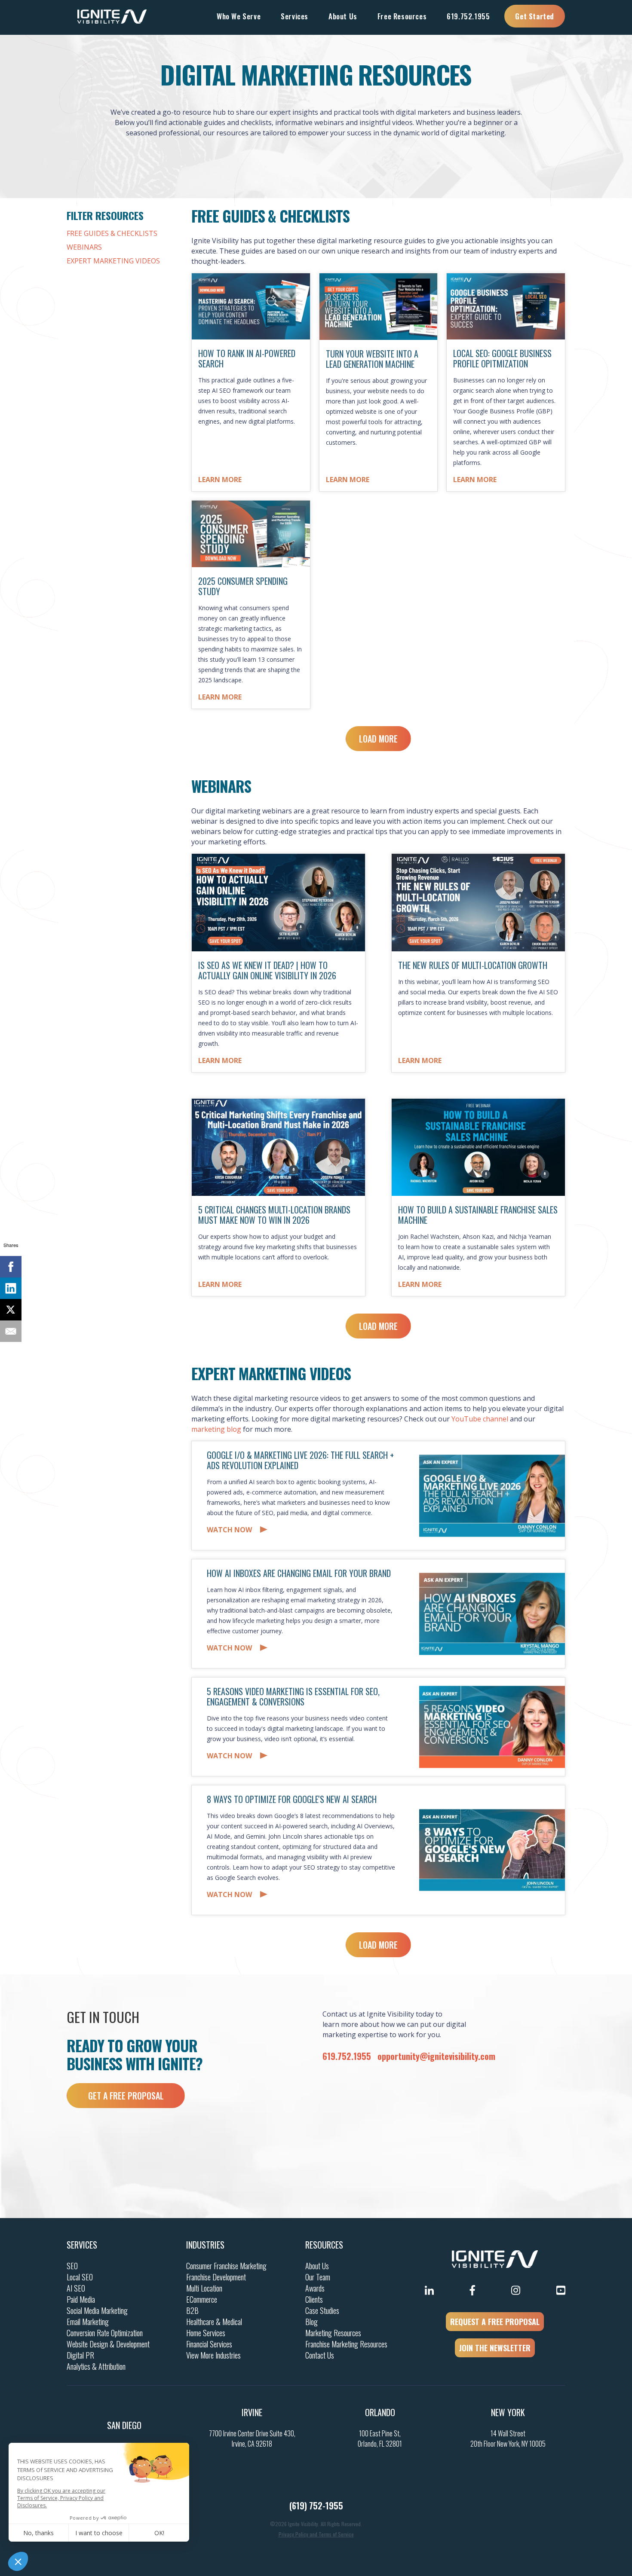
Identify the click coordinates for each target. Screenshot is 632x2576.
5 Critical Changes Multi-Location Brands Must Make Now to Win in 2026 (274, 1215)
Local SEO (80, 2277)
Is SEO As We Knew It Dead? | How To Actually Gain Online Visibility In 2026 (267, 970)
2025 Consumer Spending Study (243, 586)
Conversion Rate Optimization (105, 2333)
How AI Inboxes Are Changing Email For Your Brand (299, 1573)
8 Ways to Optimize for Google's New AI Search (292, 1799)
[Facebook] (11, 1267)
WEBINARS (84, 247)
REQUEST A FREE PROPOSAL (495, 2322)
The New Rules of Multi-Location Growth (473, 965)
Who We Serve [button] (239, 16)
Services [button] (295, 16)
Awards (315, 2288)
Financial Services (209, 2344)
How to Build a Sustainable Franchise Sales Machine (478, 1215)
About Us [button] (343, 16)
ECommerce (202, 2299)
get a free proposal (126, 2096)
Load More (378, 739)
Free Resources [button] (402, 16)
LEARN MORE (220, 480)
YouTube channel (480, 1419)
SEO (72, 2266)
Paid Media (81, 2299)
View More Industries (213, 2355)
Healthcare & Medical (214, 2322)
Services (82, 2245)
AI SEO (76, 2288)
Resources (324, 2245)
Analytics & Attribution (96, 2366)
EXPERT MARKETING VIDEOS (113, 261)
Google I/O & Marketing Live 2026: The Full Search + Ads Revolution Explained (300, 1460)
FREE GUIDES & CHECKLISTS (112, 233)
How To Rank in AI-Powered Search (247, 358)
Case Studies (322, 2310)
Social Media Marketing (97, 2310)
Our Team (318, 2277)
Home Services (206, 2333)
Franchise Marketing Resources (346, 2344)
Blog (311, 2322)
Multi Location (204, 2288)
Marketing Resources (333, 2333)
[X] (11, 1310)
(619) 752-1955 (316, 2506)
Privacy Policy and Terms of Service (316, 2534)
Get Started (535, 16)
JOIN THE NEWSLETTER (495, 2348)
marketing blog (216, 1429)
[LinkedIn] (11, 1288)
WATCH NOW (229, 1530)
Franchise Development (216, 2277)
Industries (205, 2245)
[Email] (11, 1331)
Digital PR (80, 2355)
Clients (314, 2299)
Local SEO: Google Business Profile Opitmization (502, 358)
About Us (317, 2266)
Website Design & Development (108, 2344)
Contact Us (320, 2355)
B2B (192, 2310)
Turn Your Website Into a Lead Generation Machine (372, 359)
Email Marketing (88, 2322)
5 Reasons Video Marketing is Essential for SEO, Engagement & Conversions (293, 1696)
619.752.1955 (468, 16)
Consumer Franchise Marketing (226, 2266)
